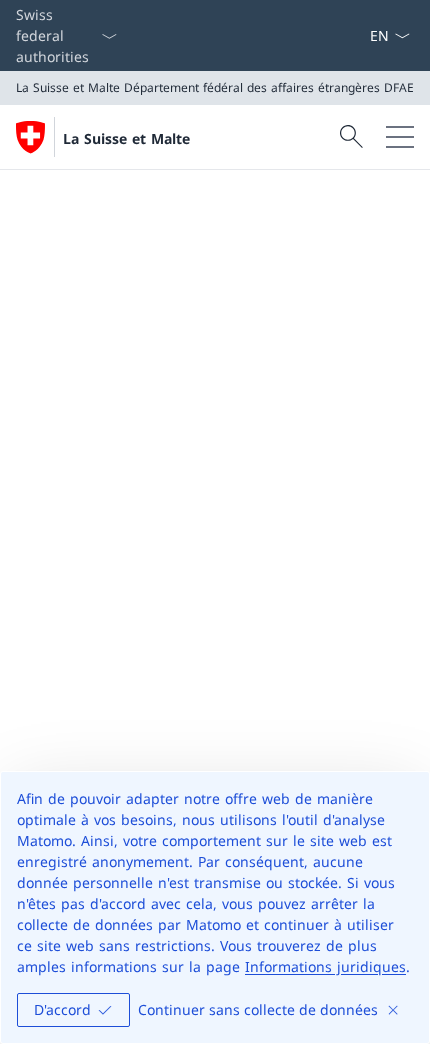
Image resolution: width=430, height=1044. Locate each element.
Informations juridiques (325, 966)
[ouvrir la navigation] (400, 137)
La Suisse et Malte (126, 138)
